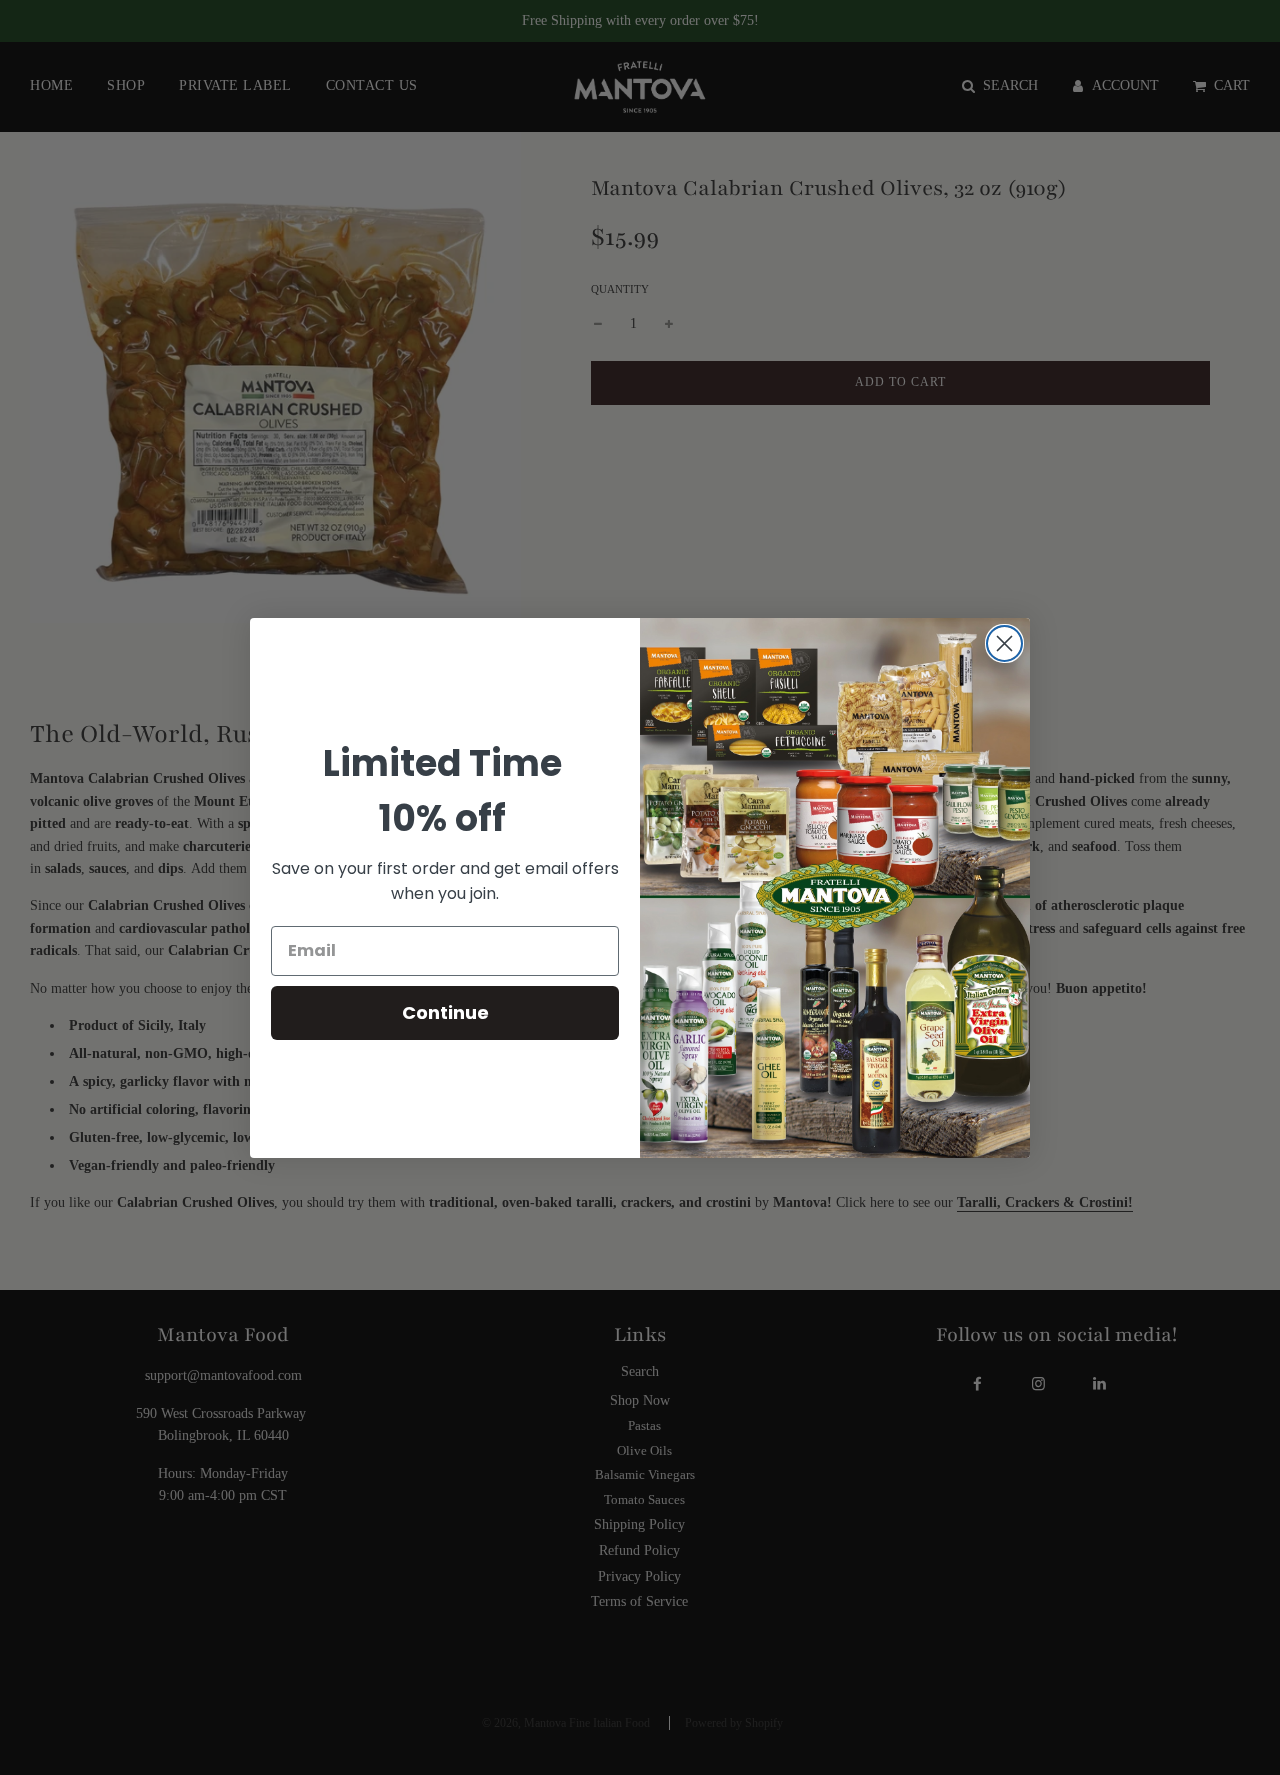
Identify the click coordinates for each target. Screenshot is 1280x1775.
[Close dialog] (1004, 643)
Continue (445, 1012)
